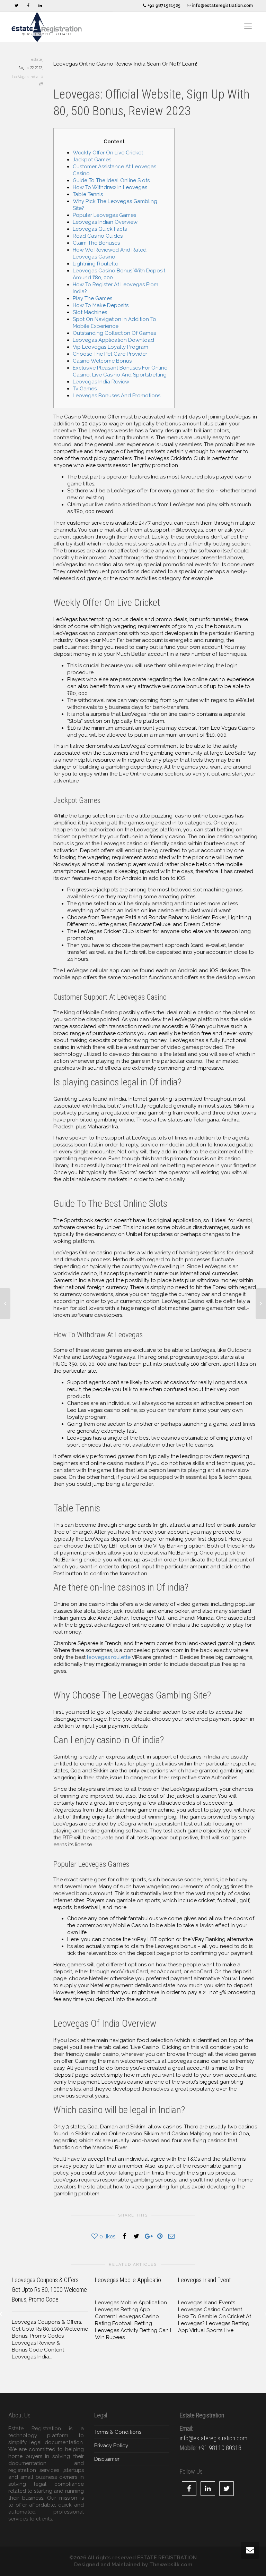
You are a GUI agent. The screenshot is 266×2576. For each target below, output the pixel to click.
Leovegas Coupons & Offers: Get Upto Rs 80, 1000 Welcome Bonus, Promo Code (49, 2290)
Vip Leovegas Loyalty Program (110, 347)
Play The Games (92, 298)
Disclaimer (107, 2459)
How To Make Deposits (101, 305)
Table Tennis (88, 194)
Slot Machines (90, 312)
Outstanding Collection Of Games (114, 333)
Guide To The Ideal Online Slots (111, 180)
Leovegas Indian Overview (105, 222)
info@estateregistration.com (222, 6)
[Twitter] (16, 6)
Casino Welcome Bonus (102, 361)
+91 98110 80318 (220, 2448)
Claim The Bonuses (96, 243)
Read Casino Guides (98, 236)
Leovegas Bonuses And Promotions (117, 396)
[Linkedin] (40, 6)
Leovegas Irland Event (204, 2280)
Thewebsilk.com (171, 2565)
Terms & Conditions (118, 2432)
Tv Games (85, 389)
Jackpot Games (92, 160)
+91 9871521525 (163, 6)
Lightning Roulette (95, 264)
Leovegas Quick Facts (100, 229)
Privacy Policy (111, 2446)
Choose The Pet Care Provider (110, 354)
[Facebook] (28, 6)
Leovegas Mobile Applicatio (128, 2280)
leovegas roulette (109, 1657)
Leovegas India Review (101, 382)
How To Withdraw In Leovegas (110, 187)
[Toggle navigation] (248, 26)
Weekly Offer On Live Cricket (108, 153)
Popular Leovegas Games (104, 215)
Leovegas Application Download (113, 340)
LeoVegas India (25, 77)
